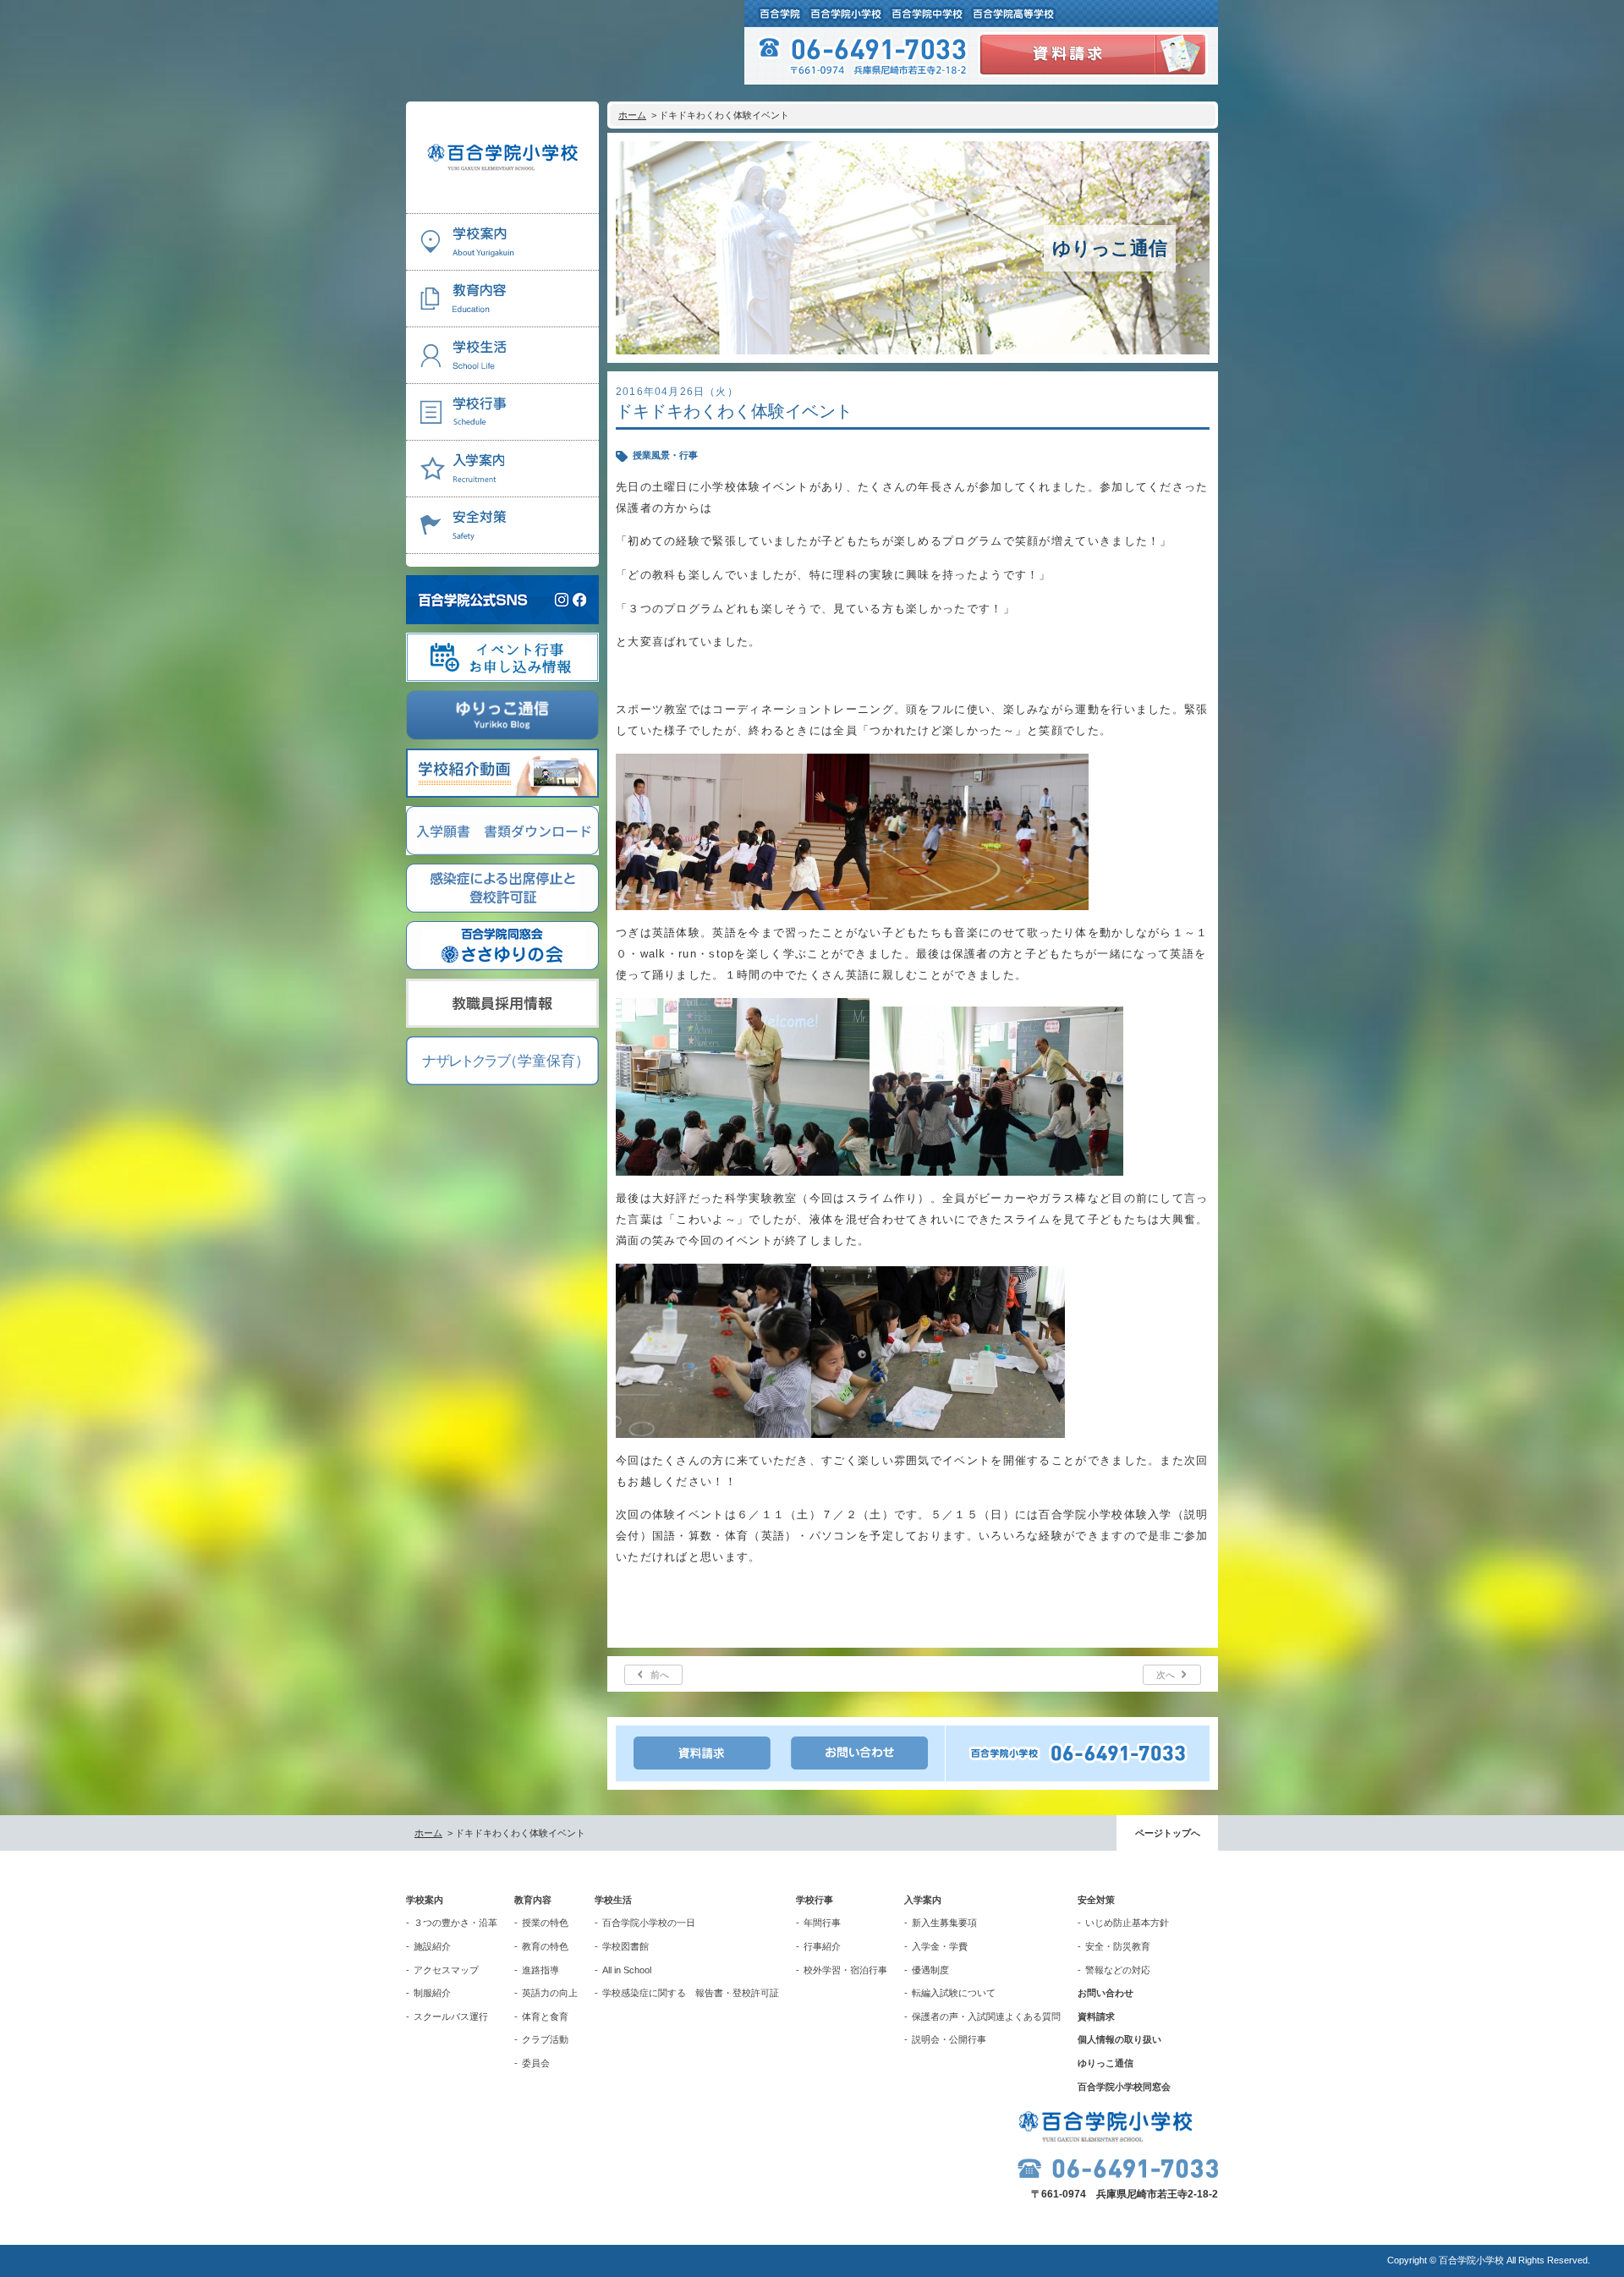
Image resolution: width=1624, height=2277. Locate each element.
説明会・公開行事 (949, 2039)
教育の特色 (545, 1946)
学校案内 (425, 1900)
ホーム (632, 115)
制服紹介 (432, 1993)
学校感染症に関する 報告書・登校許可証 (691, 1993)
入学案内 (923, 1900)
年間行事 (822, 1923)
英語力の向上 (550, 1993)
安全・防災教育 (1118, 1946)
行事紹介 (822, 1946)
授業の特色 (545, 1923)
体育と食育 (545, 2016)
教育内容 (533, 1900)
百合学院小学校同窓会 (1124, 2087)
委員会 (536, 2063)
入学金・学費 (940, 1946)
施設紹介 (432, 1946)
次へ (1166, 1675)
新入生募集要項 (944, 1923)
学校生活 (613, 1900)
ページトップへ (1168, 1833)
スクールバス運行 (451, 2016)
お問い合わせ (1106, 1993)
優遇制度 (930, 1970)
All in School (627, 1970)
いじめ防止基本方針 (1127, 1923)
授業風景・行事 (665, 455)
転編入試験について (954, 1993)
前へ (660, 1675)
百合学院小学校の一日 (649, 1923)
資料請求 (1096, 2016)
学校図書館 (625, 1946)
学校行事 (815, 1900)
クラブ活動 (545, 2039)
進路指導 (540, 1970)
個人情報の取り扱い (1119, 2039)
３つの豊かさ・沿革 (455, 1923)
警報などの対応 (1118, 1970)
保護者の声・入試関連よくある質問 (986, 2016)
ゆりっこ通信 (1106, 2063)
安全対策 (1096, 1900)
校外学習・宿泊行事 (845, 1970)
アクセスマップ (446, 1970)
